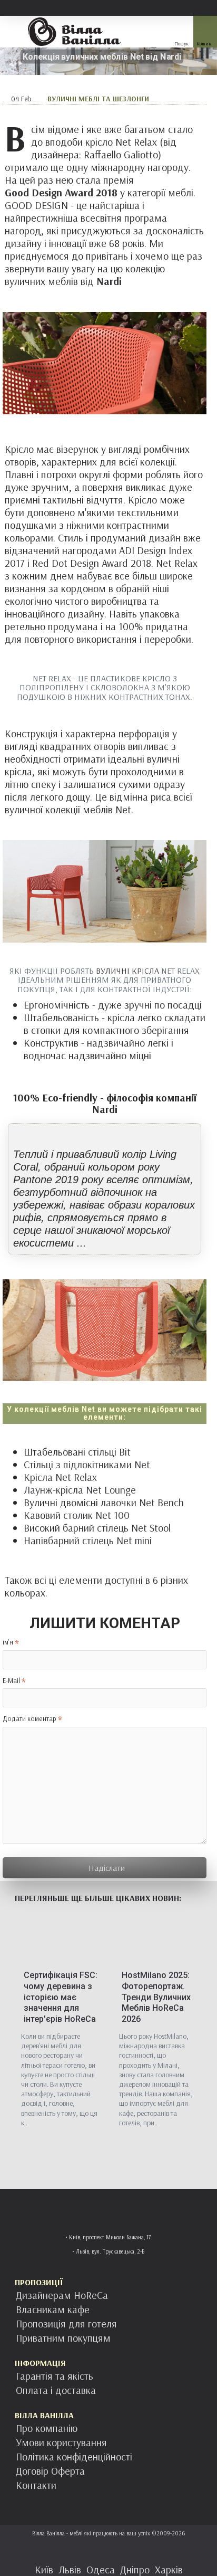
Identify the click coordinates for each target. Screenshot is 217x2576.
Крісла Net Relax (60, 1477)
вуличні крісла (127, 971)
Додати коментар (29, 1718)
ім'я (8, 1642)
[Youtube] (140, 2553)
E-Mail (11, 1680)
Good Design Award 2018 (61, 193)
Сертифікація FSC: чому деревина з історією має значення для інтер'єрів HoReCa (61, 1997)
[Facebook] (77, 2553)
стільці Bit (109, 1452)
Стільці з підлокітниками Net (87, 1465)
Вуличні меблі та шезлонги (98, 99)
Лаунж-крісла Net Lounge (80, 1490)
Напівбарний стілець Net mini (88, 1541)
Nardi (109, 281)
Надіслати (107, 1868)
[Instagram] (98, 2553)
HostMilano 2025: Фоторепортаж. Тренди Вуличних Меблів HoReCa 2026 (156, 1997)
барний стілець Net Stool (117, 1528)
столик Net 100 (96, 1515)
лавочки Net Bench (142, 1503)
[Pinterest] (119, 2553)
